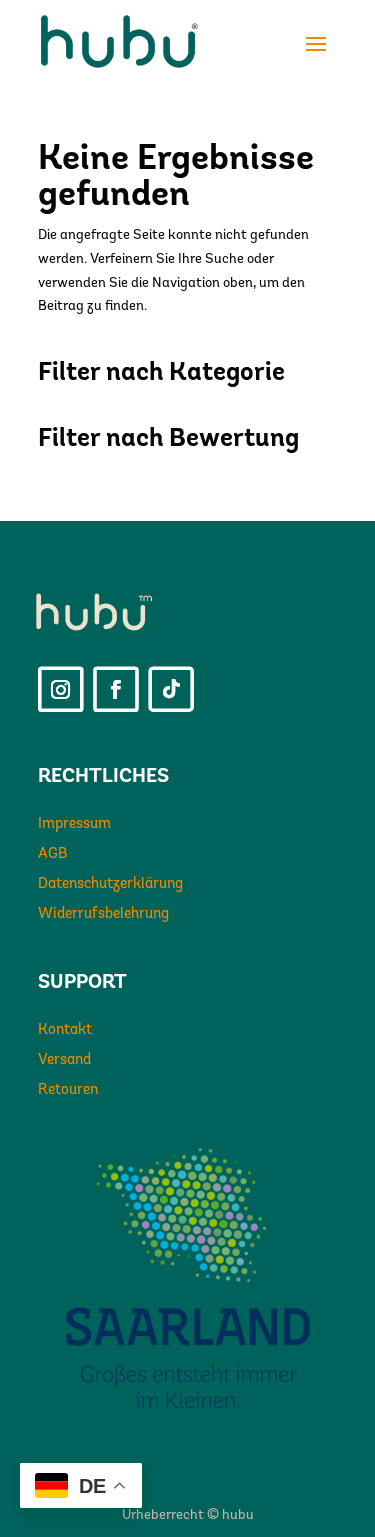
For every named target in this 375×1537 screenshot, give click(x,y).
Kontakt (65, 1030)
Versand (64, 1060)
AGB (53, 854)
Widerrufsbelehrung (103, 914)
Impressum (74, 824)
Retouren (68, 1090)
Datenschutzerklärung (110, 884)
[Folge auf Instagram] (61, 690)
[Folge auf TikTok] (171, 690)
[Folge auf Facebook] (116, 690)
